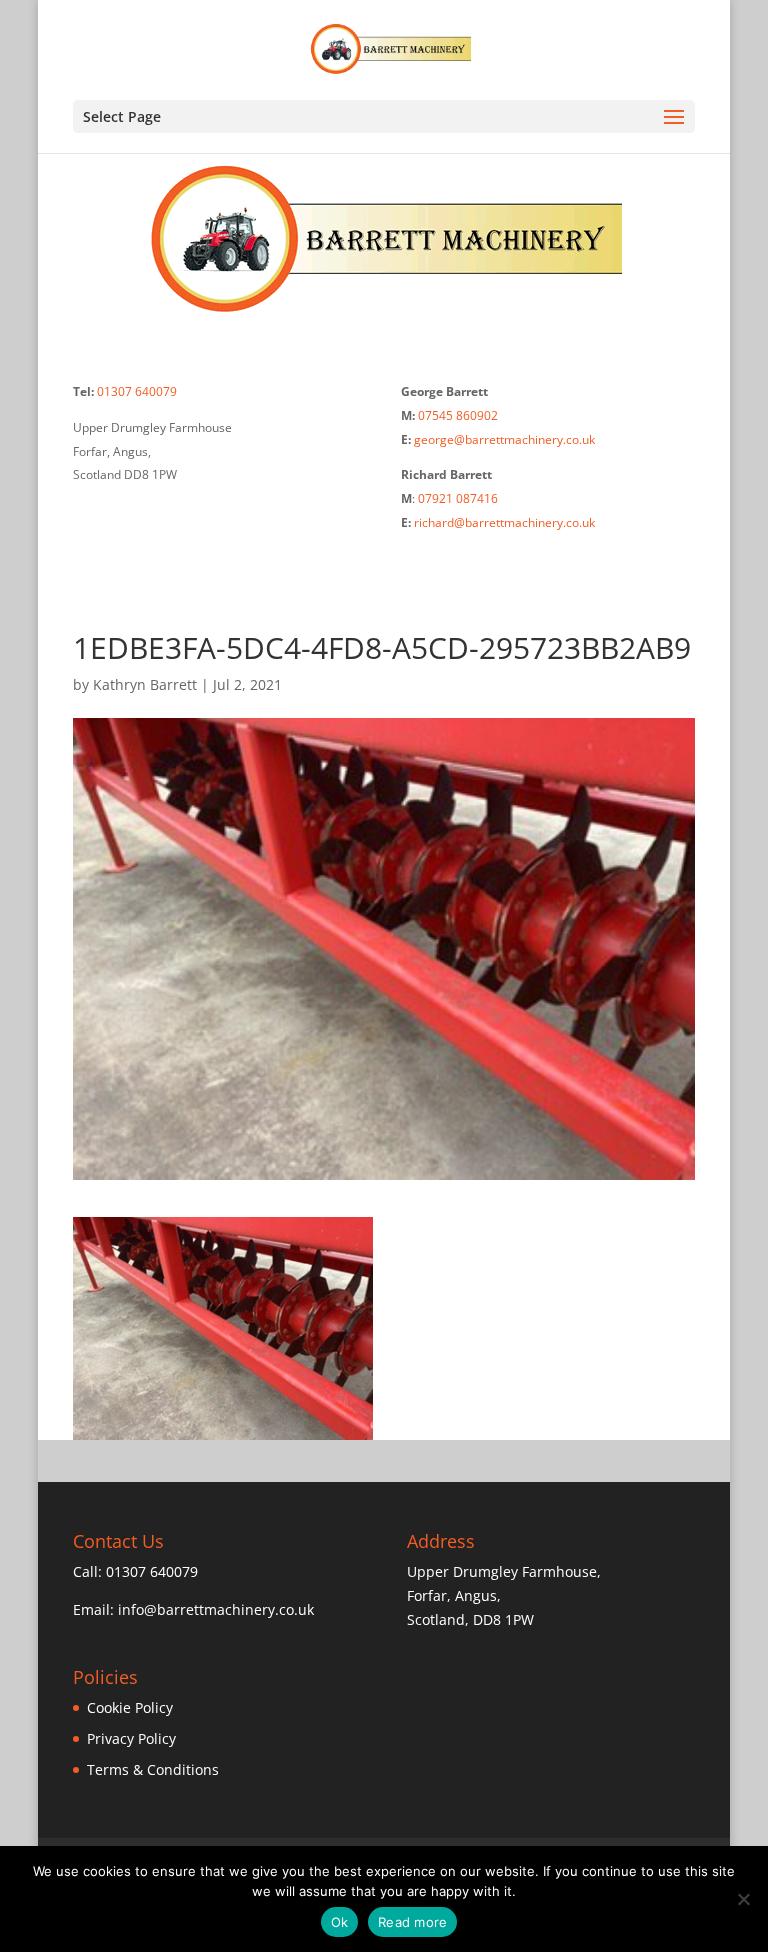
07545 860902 (458, 415)
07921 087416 (458, 498)
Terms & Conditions (153, 1769)
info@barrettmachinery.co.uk (216, 1609)
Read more (412, 1922)
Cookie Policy (130, 1707)
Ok (340, 1922)
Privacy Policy (131, 1738)
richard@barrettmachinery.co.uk (504, 522)
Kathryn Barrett (145, 684)
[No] (743, 1899)
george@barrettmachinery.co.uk (504, 439)
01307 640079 (137, 391)
